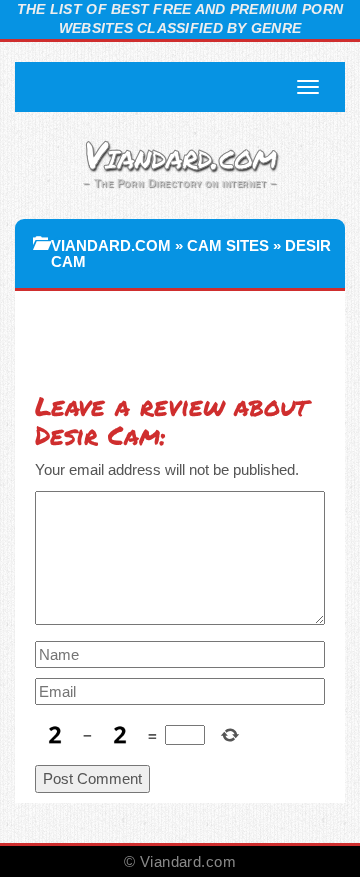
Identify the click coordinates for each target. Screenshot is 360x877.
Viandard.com (180, 154)
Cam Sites (228, 245)
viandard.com (111, 245)
